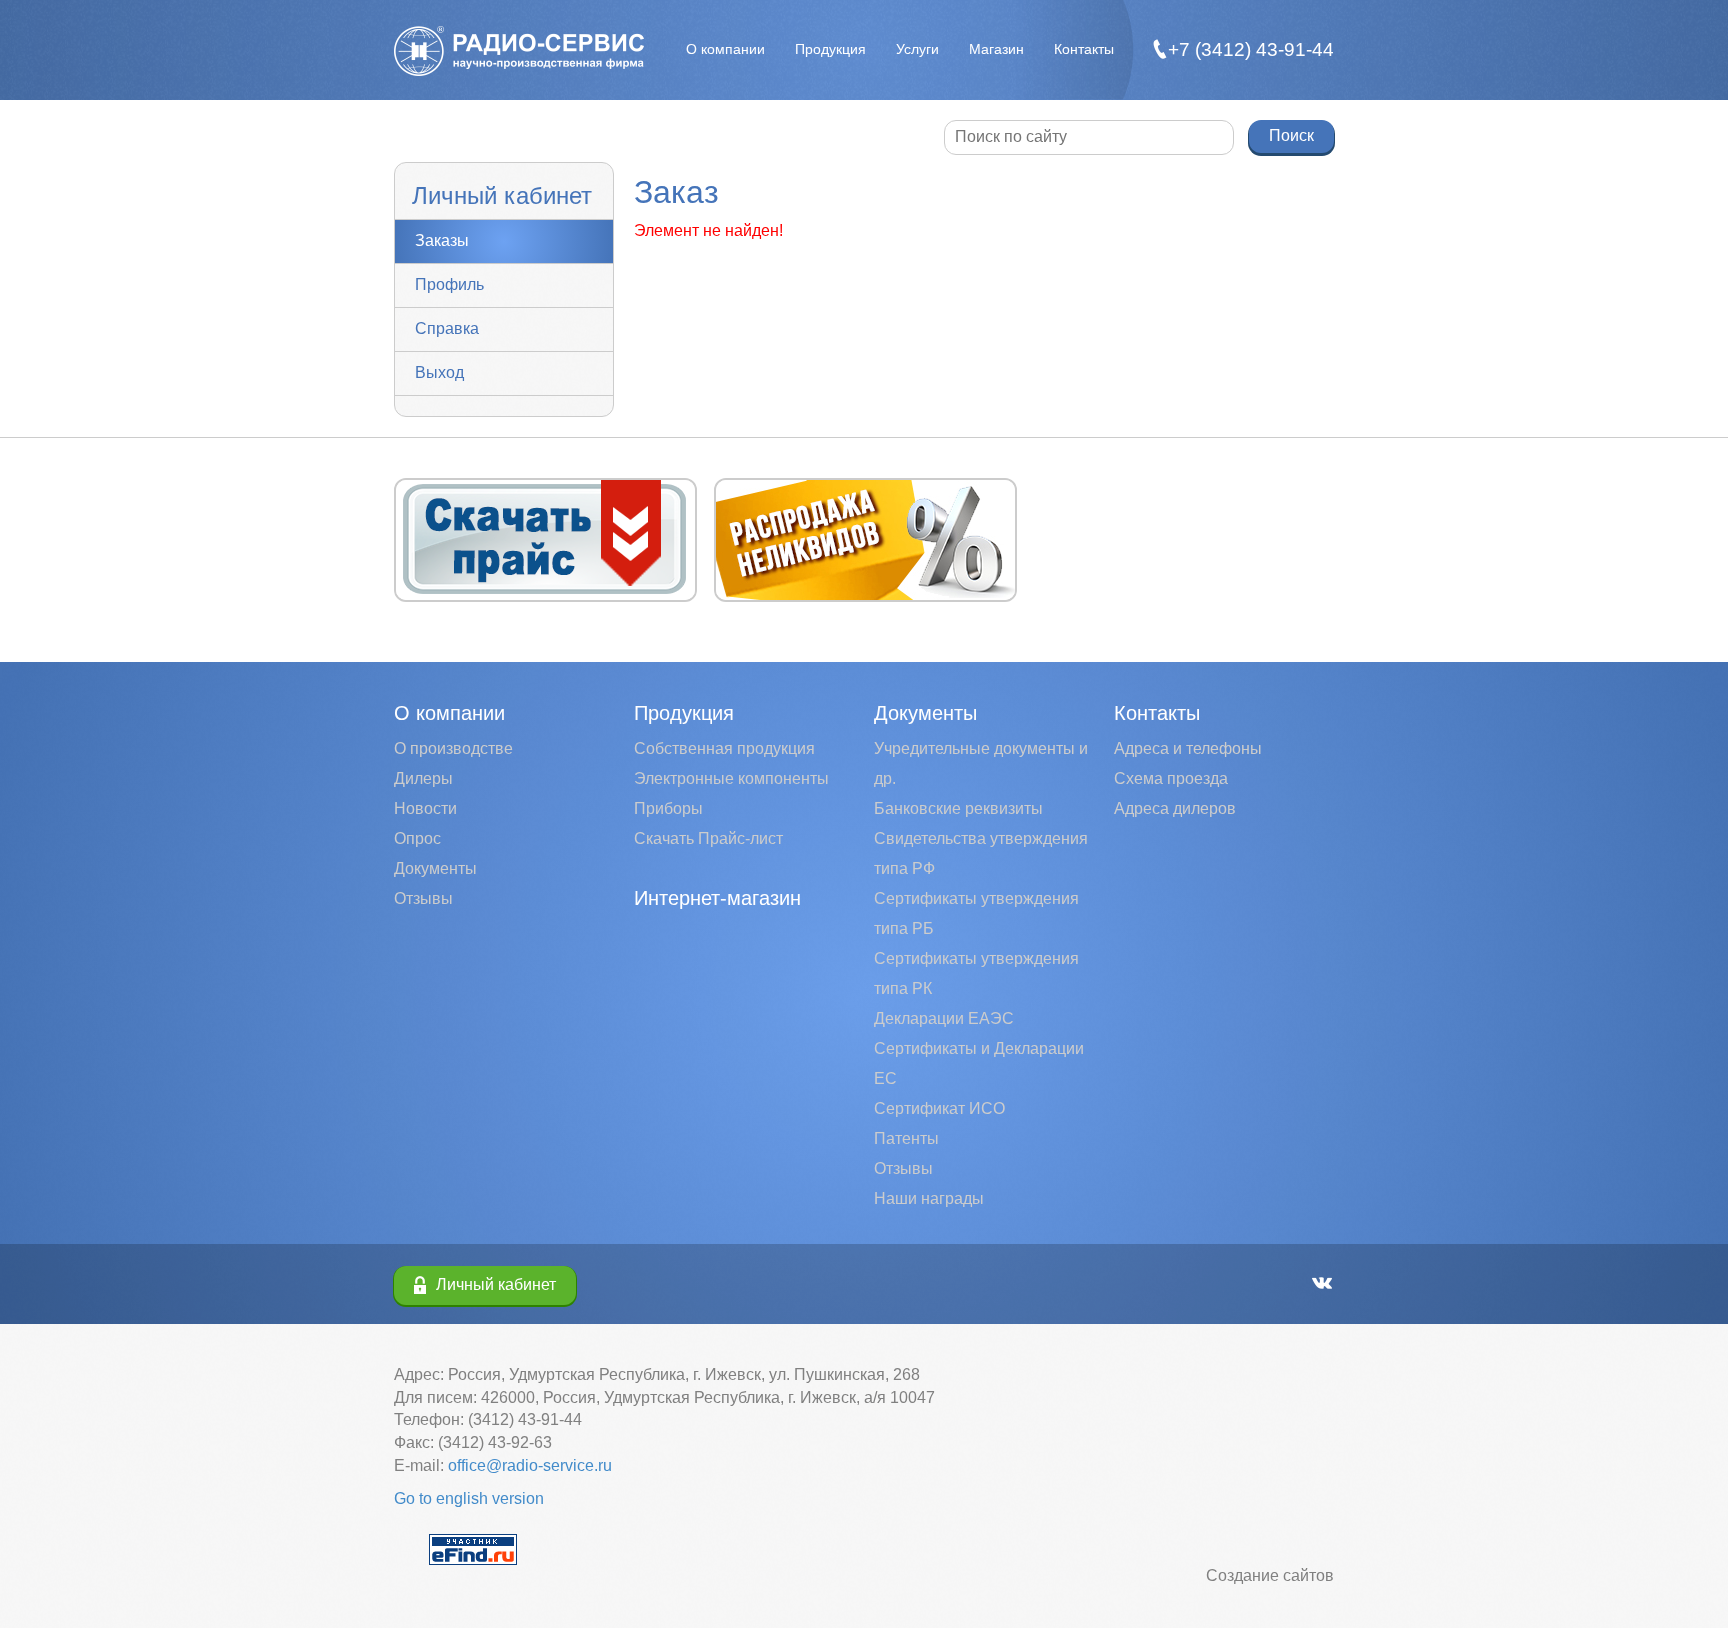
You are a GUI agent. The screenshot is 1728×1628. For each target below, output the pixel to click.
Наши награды (929, 1198)
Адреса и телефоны (1188, 748)
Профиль (449, 284)
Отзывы (423, 898)
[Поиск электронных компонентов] (473, 1547)
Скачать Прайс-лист (708, 838)
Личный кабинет (496, 1284)
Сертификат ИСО (939, 1108)
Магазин (996, 49)
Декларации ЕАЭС (944, 1018)
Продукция (830, 49)
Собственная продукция (724, 748)
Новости (425, 808)
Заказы (442, 240)
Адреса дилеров (1175, 808)
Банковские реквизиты (958, 808)
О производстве (453, 748)
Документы (435, 868)
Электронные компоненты (731, 778)
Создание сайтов (1270, 1575)
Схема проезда (1171, 778)
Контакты (1084, 49)
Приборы (668, 808)
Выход (439, 372)
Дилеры (423, 778)
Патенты (906, 1138)
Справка (447, 328)
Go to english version (469, 1498)
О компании (725, 49)
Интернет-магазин (717, 898)
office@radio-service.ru (530, 1465)
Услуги (917, 49)
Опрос (417, 838)
